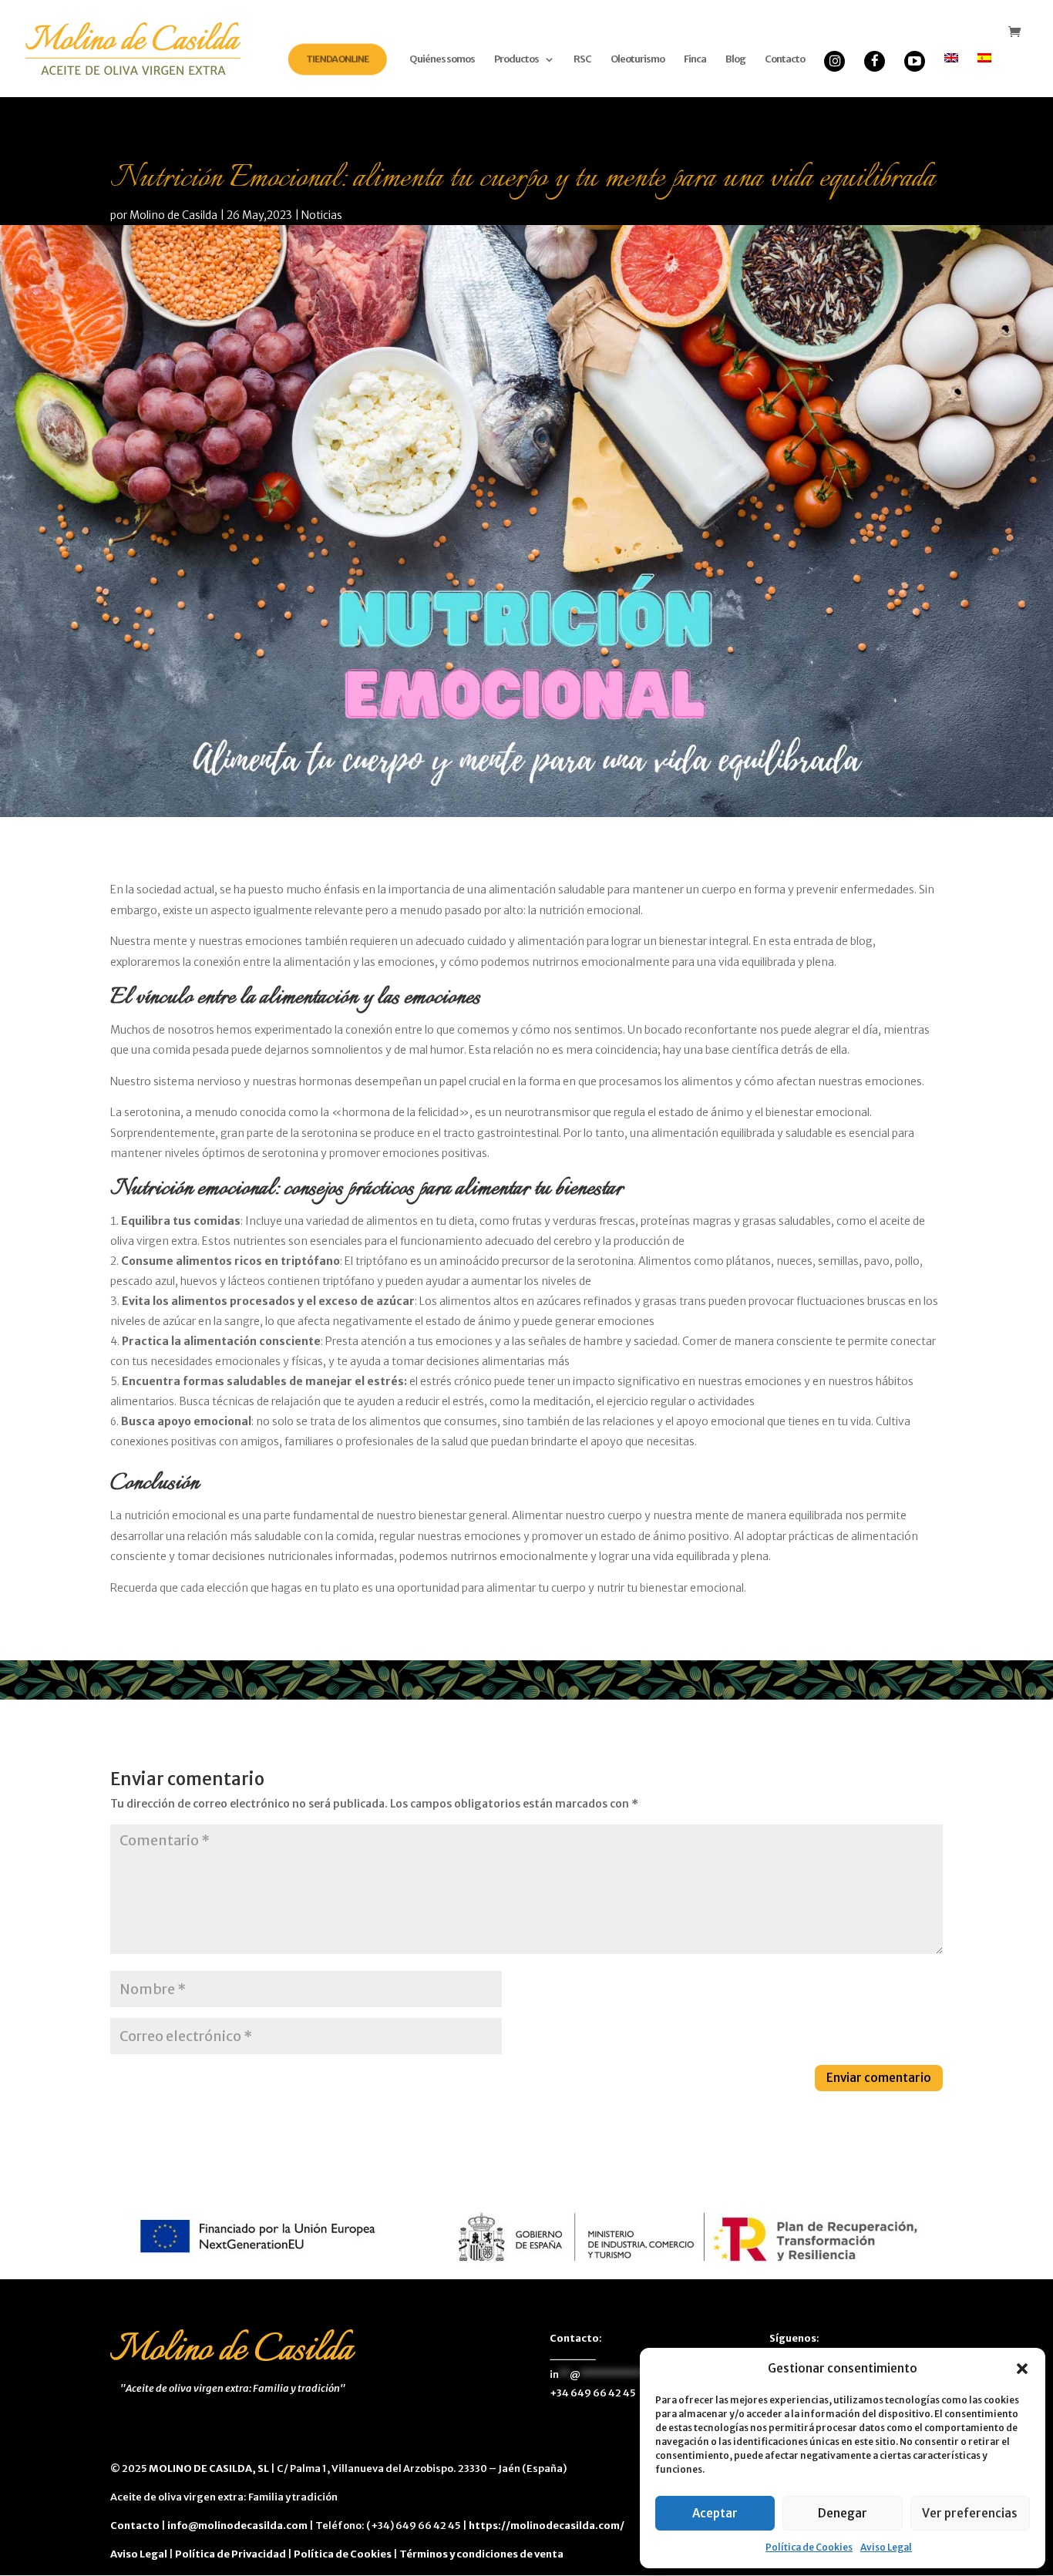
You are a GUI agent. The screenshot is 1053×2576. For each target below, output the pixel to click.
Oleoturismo (638, 60)
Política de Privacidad (230, 2554)
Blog (735, 60)
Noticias (322, 215)
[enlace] (834, 38)
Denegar (843, 2513)
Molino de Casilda (173, 215)
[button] (1022, 2369)
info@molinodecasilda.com (237, 2526)
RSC (582, 60)
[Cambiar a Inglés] (951, 72)
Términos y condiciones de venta (481, 2554)
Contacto (785, 60)
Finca (695, 60)
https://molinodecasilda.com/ (547, 2526)
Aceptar (715, 2513)
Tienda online (337, 59)
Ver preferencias (970, 2513)
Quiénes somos (442, 60)
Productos (516, 60)
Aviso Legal (886, 2547)
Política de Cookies (809, 2547)
